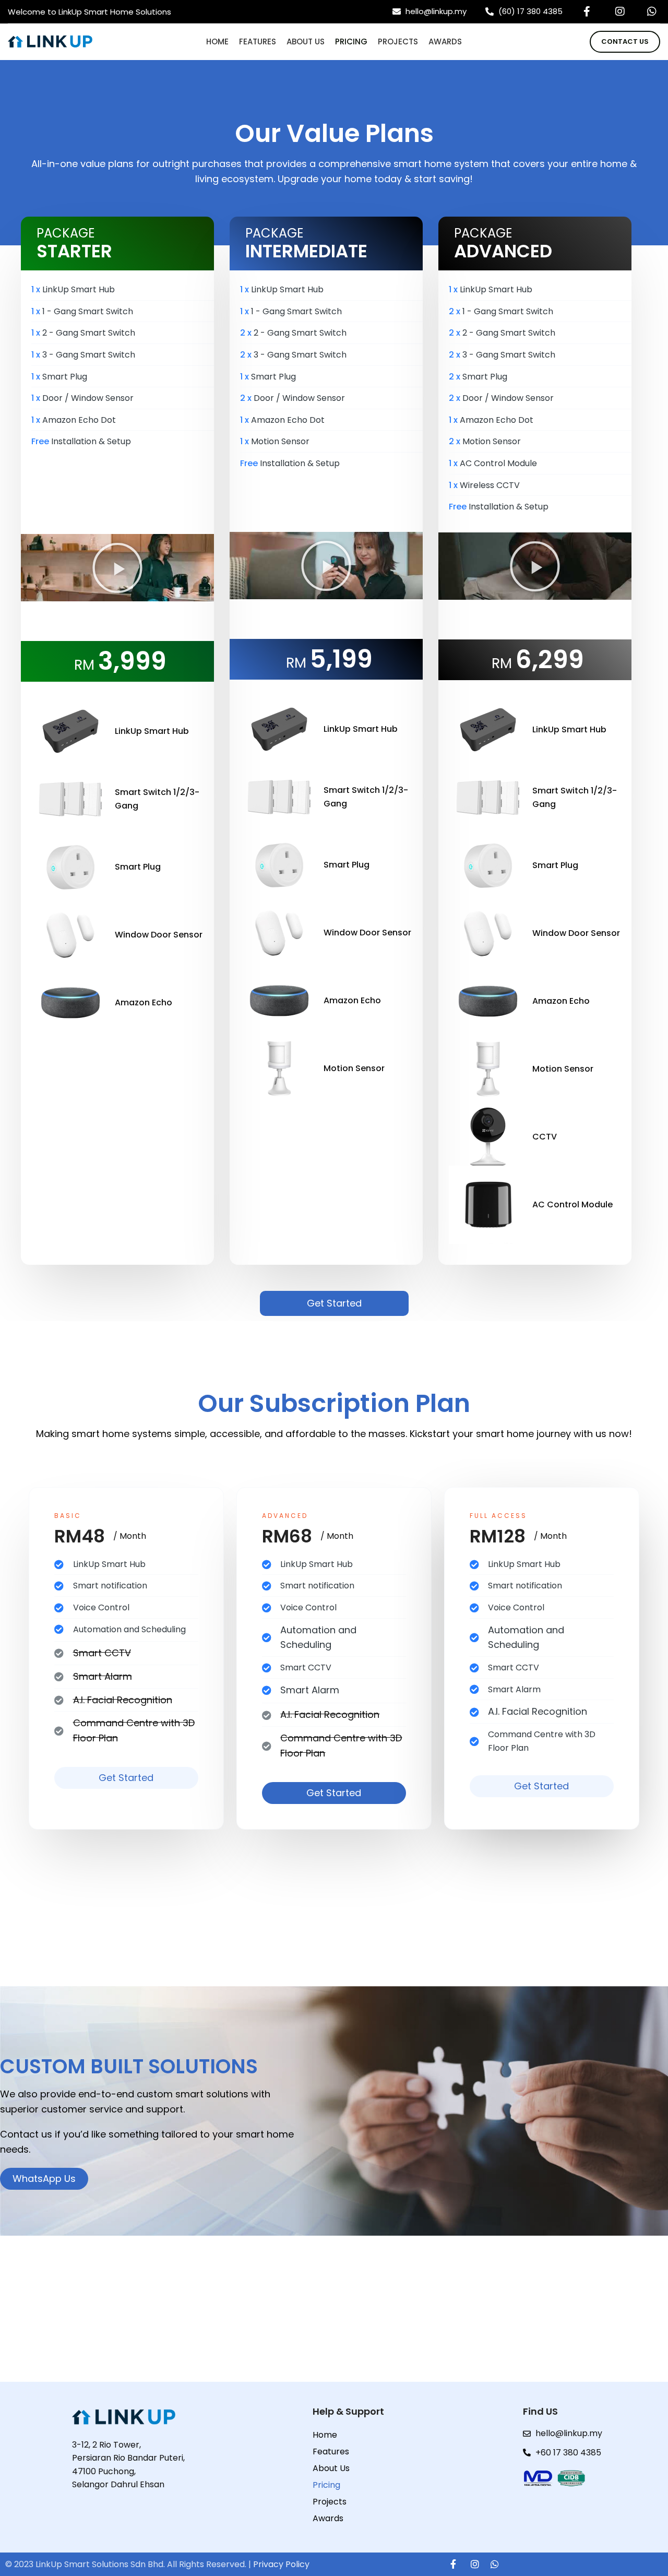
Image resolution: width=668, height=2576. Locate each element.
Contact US (625, 41)
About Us (331, 2468)
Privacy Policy (281, 2564)
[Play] (117, 568)
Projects (330, 2502)
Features (331, 2452)
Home (325, 2435)
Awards (328, 2518)
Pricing (326, 2485)
